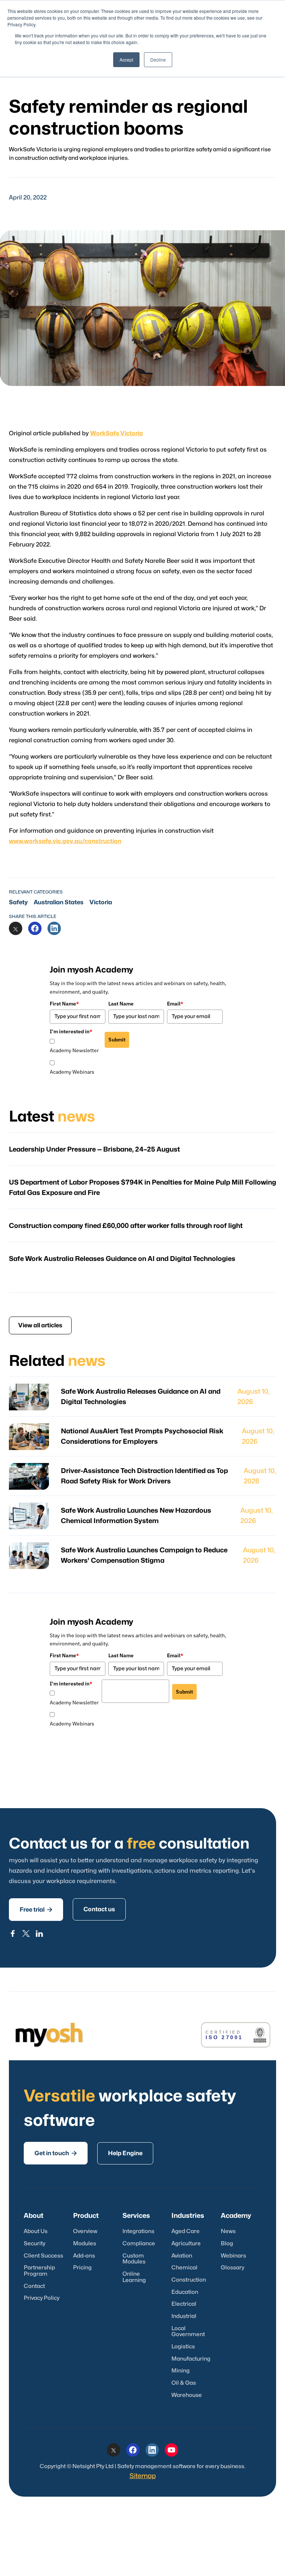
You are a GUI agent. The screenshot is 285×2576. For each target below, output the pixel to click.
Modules (85, 2244)
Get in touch (56, 2153)
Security (35, 2244)
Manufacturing (191, 2359)
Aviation (182, 2256)
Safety (18, 902)
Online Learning (134, 2277)
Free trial (36, 1910)
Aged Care (186, 2231)
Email (175, 1004)
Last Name (121, 1004)
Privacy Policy (42, 2298)
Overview (85, 2231)
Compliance (139, 2244)
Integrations (138, 2231)
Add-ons (84, 2256)
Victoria (101, 902)
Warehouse (187, 2395)
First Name (64, 1004)
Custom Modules (134, 2259)
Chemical (184, 2268)
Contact (34, 2286)
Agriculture (186, 2244)
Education (185, 2292)
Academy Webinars (72, 1072)
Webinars (233, 2256)
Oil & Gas (184, 2383)
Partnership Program (39, 2271)
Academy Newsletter (74, 1050)
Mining (181, 2371)
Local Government (188, 2332)
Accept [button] (126, 60)
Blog (227, 2244)
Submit (117, 1040)
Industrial (184, 2316)
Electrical (184, 2304)
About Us (36, 2231)
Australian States (59, 902)
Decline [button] (158, 60)
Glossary (232, 2268)
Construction (189, 2280)
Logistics (183, 2347)
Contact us (99, 1909)
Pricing (82, 2268)
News (228, 2231)
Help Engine (125, 2153)
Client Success (43, 2256)
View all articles (40, 1325)
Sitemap (143, 2476)
